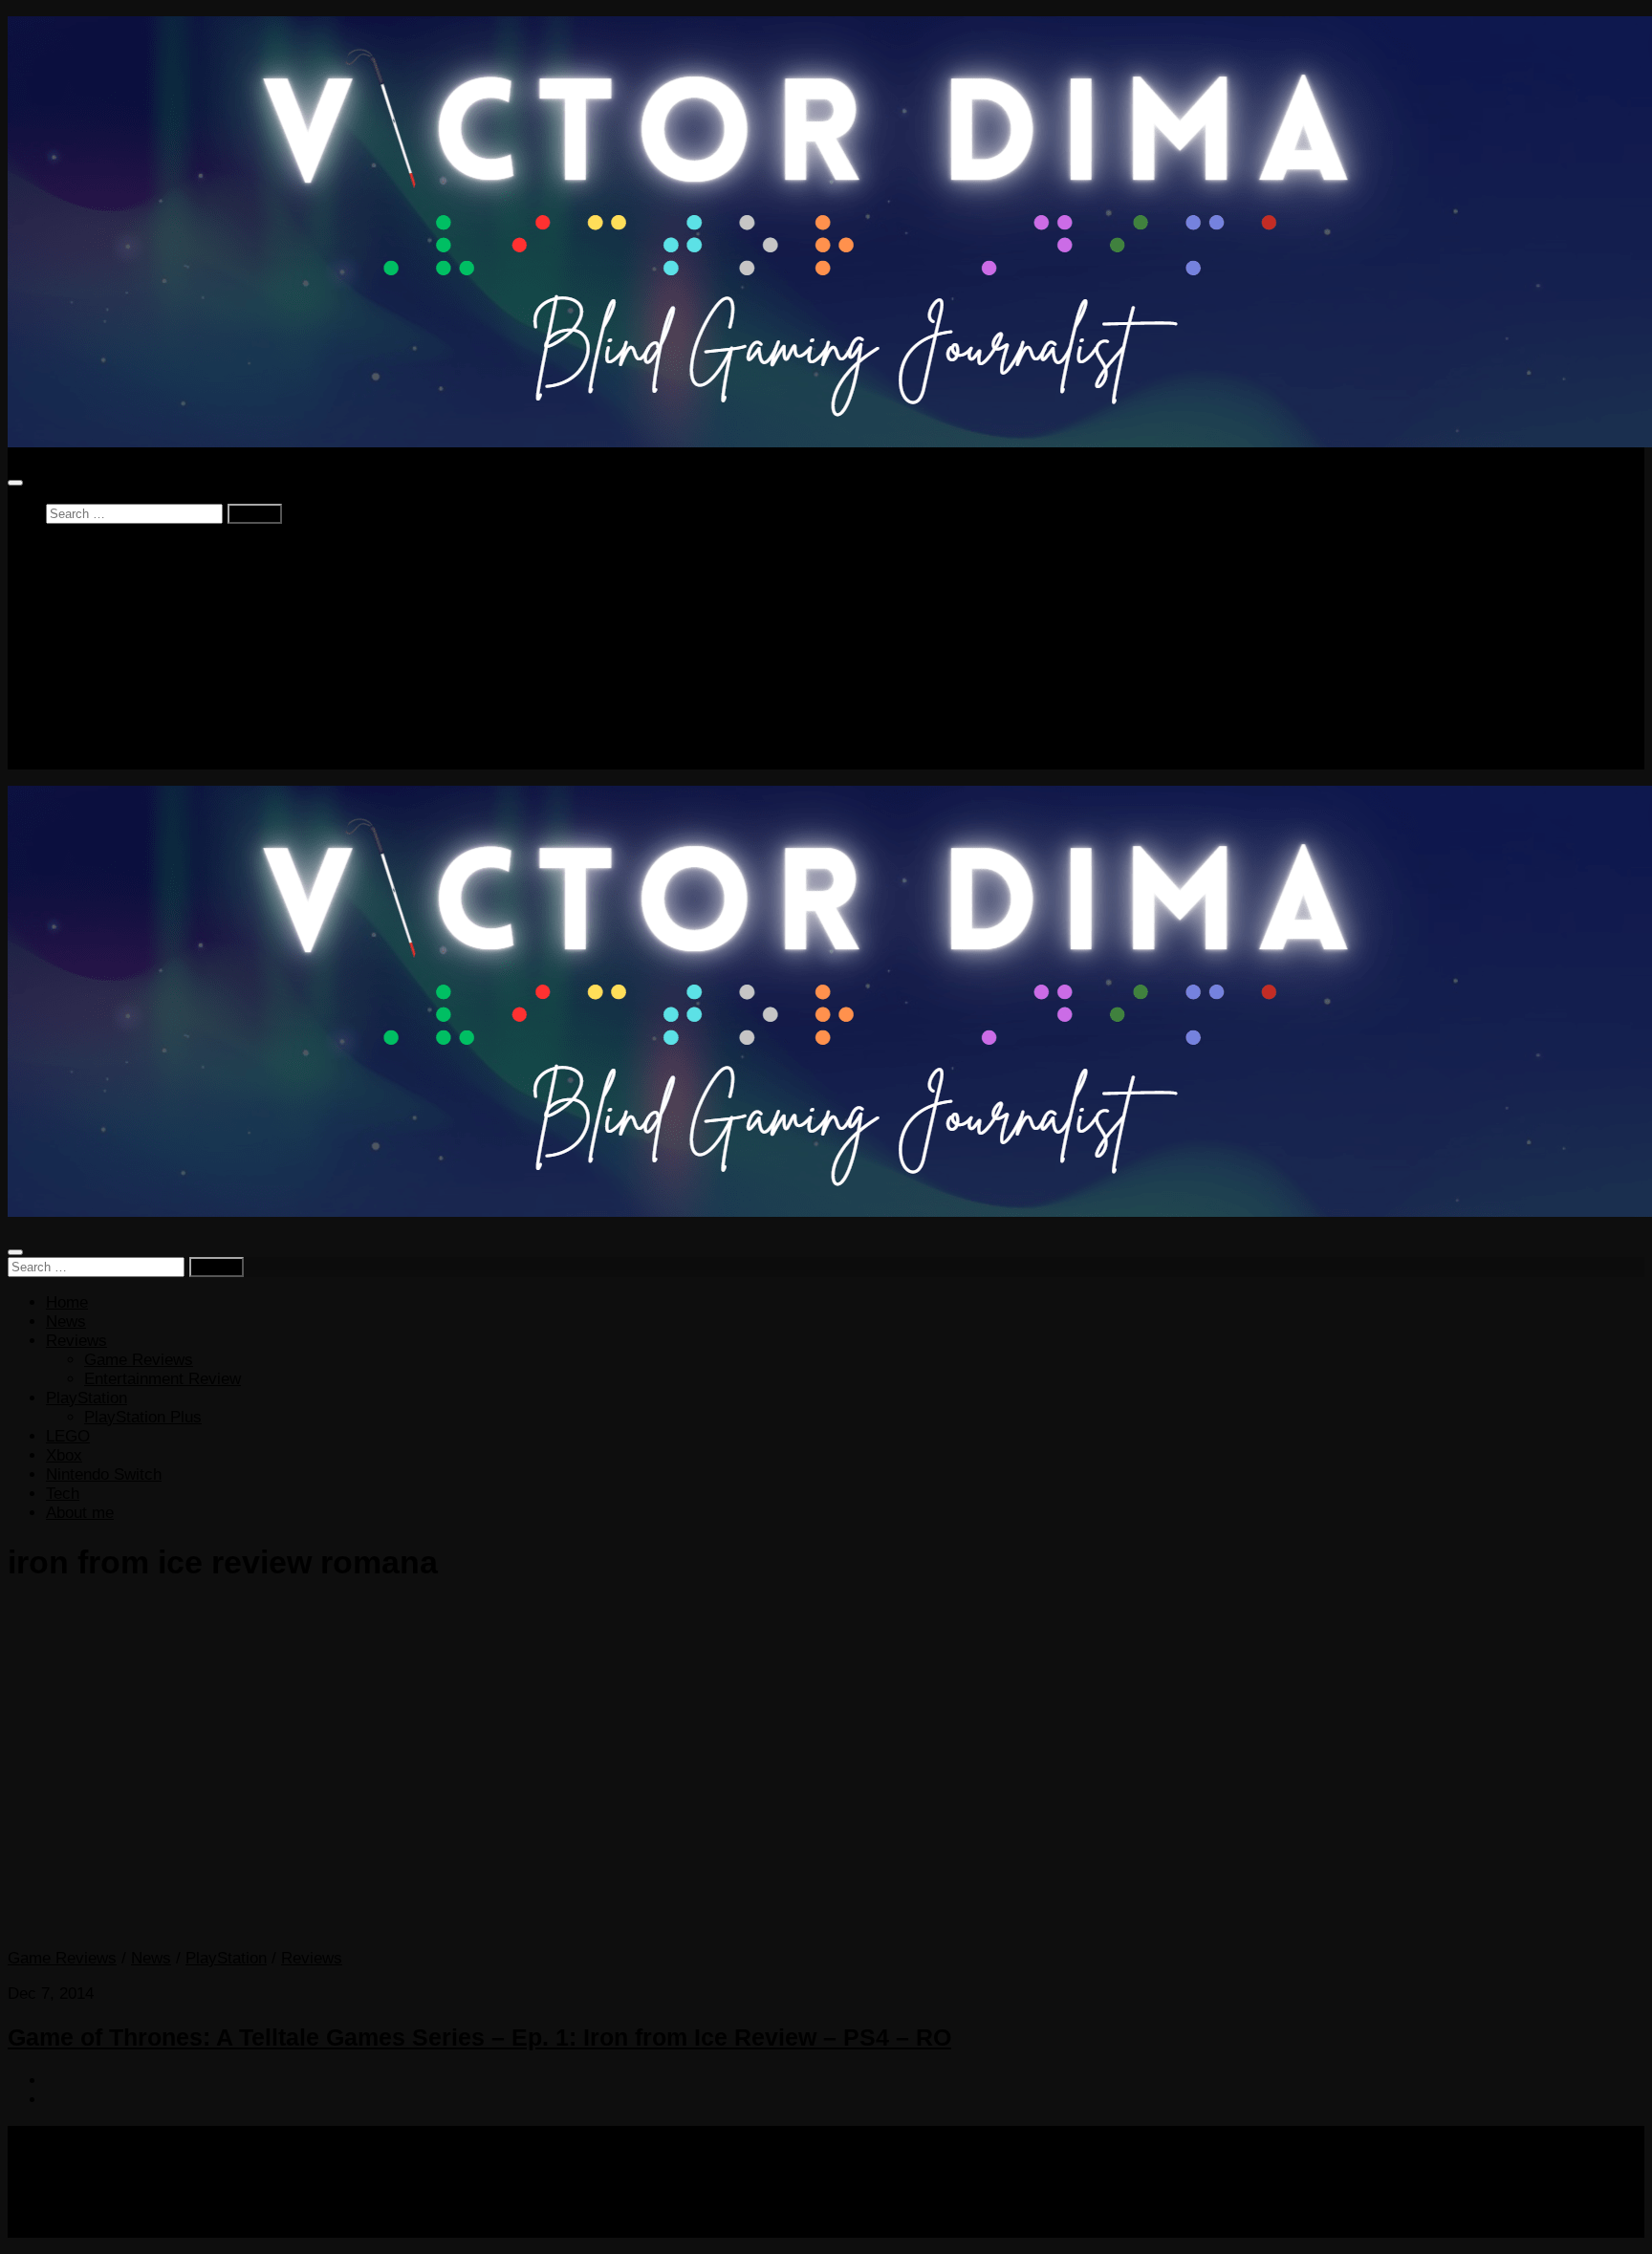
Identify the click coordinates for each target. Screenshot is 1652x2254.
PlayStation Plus (143, 664)
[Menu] (15, 483)
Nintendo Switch (104, 721)
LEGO (68, 683)
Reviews (76, 587)
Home (67, 549)
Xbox (64, 702)
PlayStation (87, 645)
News (66, 568)
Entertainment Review (163, 626)
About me (80, 759)
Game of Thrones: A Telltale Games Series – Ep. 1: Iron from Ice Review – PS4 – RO (479, 2037)
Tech (63, 740)
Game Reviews (139, 607)
